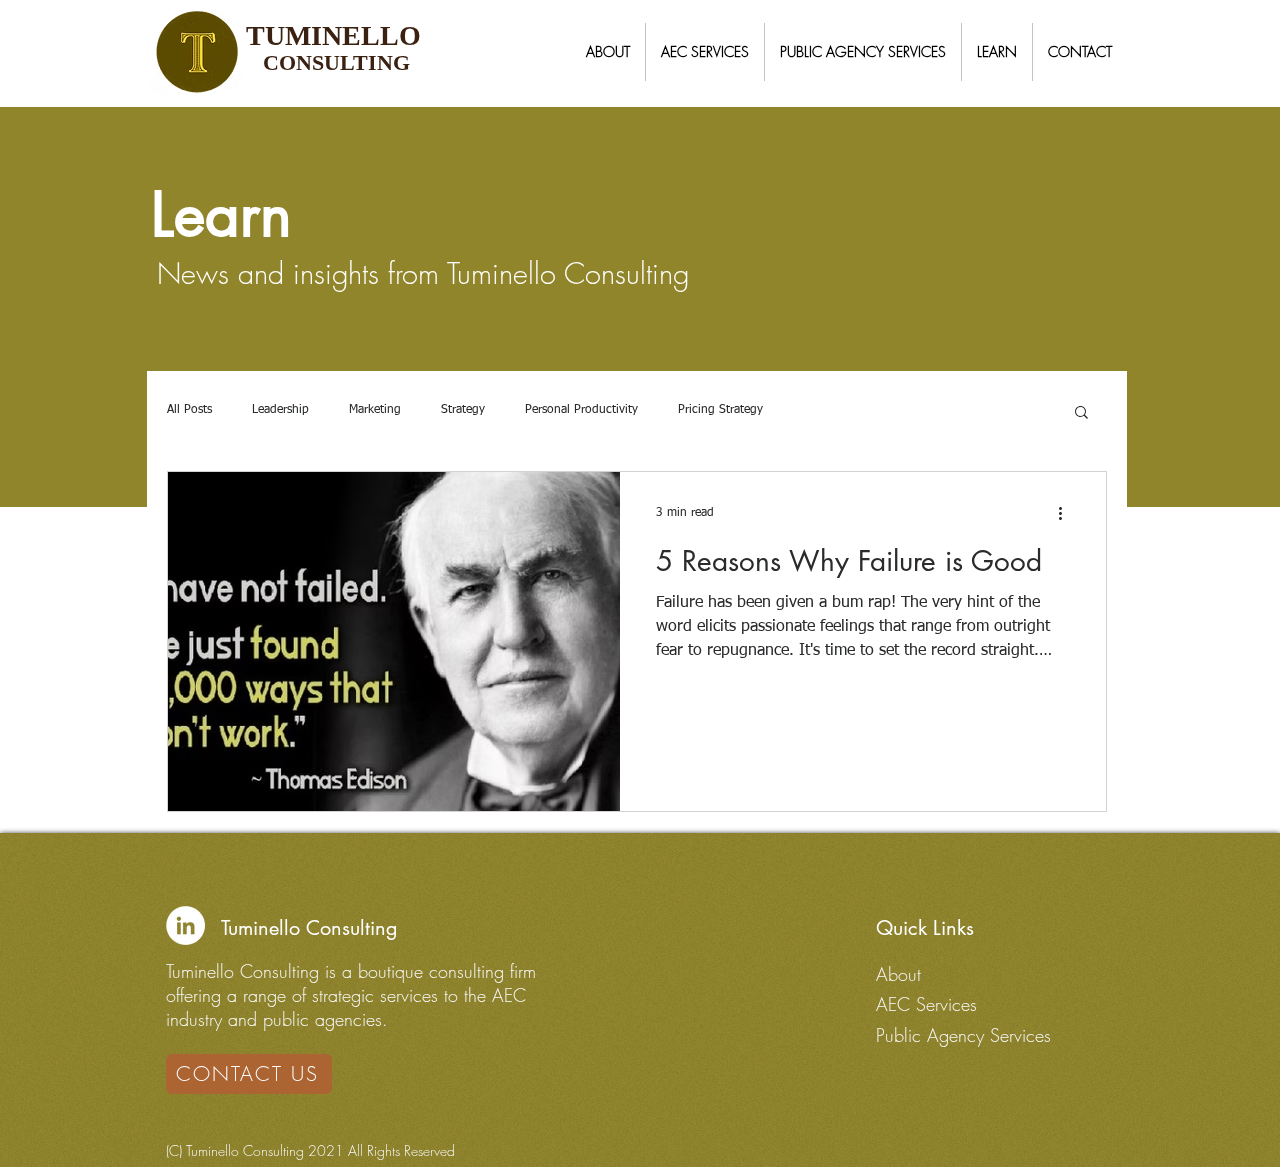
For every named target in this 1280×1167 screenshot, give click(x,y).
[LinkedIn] (185, 925)
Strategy (463, 410)
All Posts (189, 410)
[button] (608, 52)
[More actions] (1067, 513)
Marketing (375, 410)
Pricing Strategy (720, 410)
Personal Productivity (581, 410)
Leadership (280, 410)
